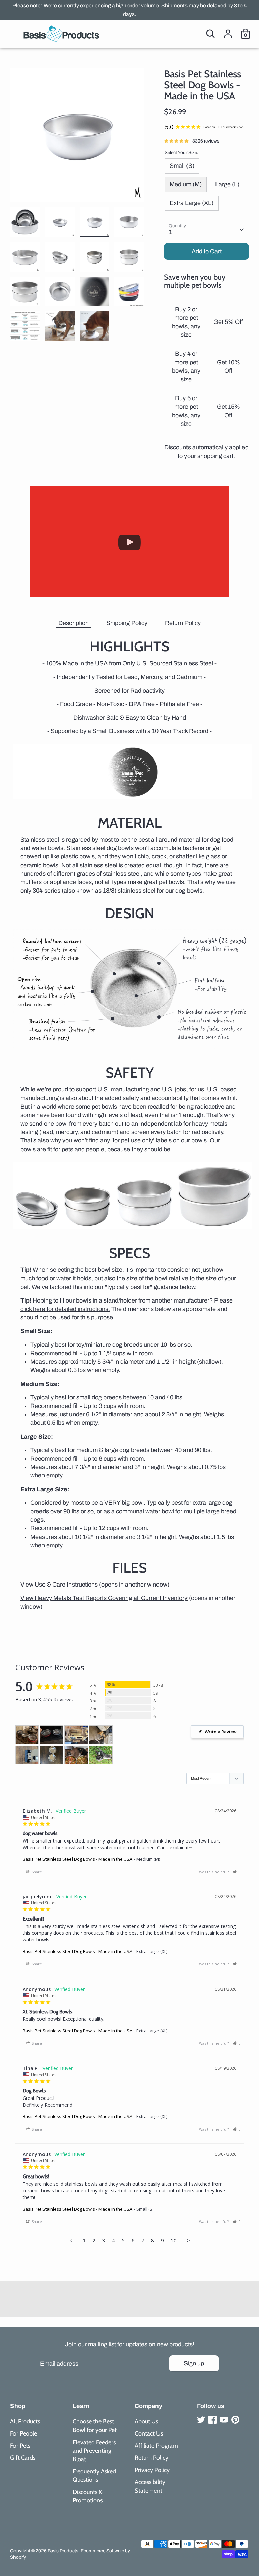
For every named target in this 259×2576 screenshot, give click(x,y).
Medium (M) (186, 184)
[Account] (228, 31)
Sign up (194, 2363)
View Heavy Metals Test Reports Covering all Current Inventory (104, 1598)
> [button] (188, 2240)
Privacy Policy (152, 2470)
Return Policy (183, 623)
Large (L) (227, 184)
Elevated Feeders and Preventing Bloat (94, 2451)
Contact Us (149, 2433)
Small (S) (182, 166)
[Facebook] (212, 2420)
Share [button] (36, 1872)
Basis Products (63, 2551)
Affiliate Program (156, 2446)
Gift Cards (23, 2458)
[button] (237, 1872)
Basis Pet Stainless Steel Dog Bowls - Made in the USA (77, 1859)
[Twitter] (201, 2420)
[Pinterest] (235, 2420)
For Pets (20, 2446)
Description (74, 623)
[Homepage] (61, 34)
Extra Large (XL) (192, 203)
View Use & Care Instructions (59, 1585)
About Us (146, 2421)
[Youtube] (224, 2420)
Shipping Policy (127, 623)
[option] (77, 138)
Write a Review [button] (221, 1732)
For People (24, 2433)
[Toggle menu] (11, 34)
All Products (25, 2421)
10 (174, 2240)
